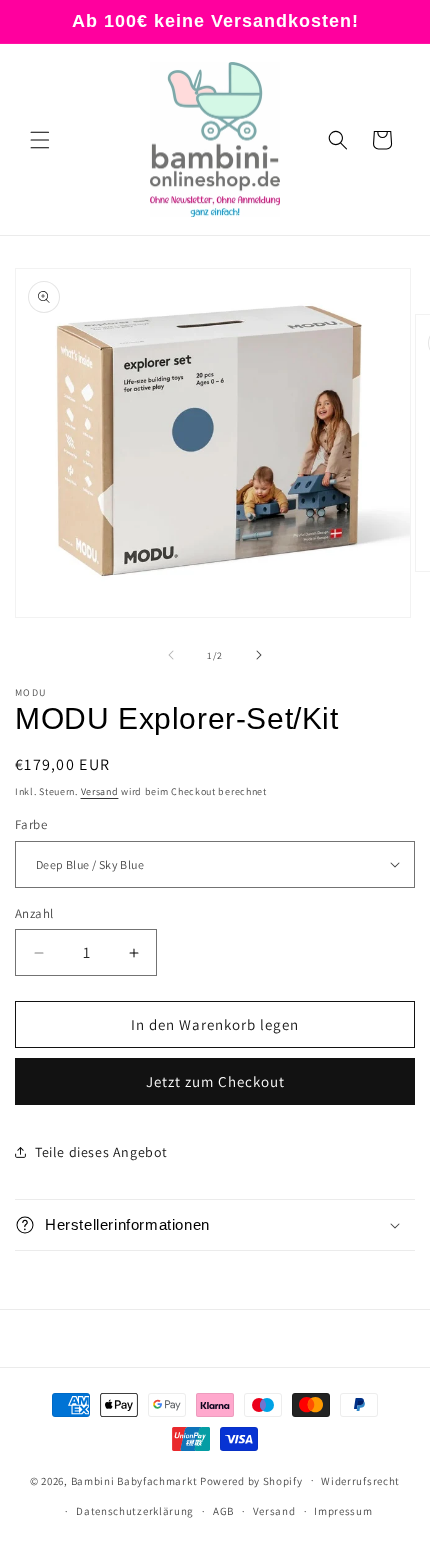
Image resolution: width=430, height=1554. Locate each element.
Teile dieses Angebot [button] (101, 1152)
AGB (223, 1511)
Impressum (343, 1511)
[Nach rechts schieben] (259, 655)
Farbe (31, 824)
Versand (100, 791)
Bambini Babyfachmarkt (134, 1480)
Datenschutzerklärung (135, 1511)
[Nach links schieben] (171, 655)
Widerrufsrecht (360, 1481)
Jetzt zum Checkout (215, 1081)
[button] (40, 140)
